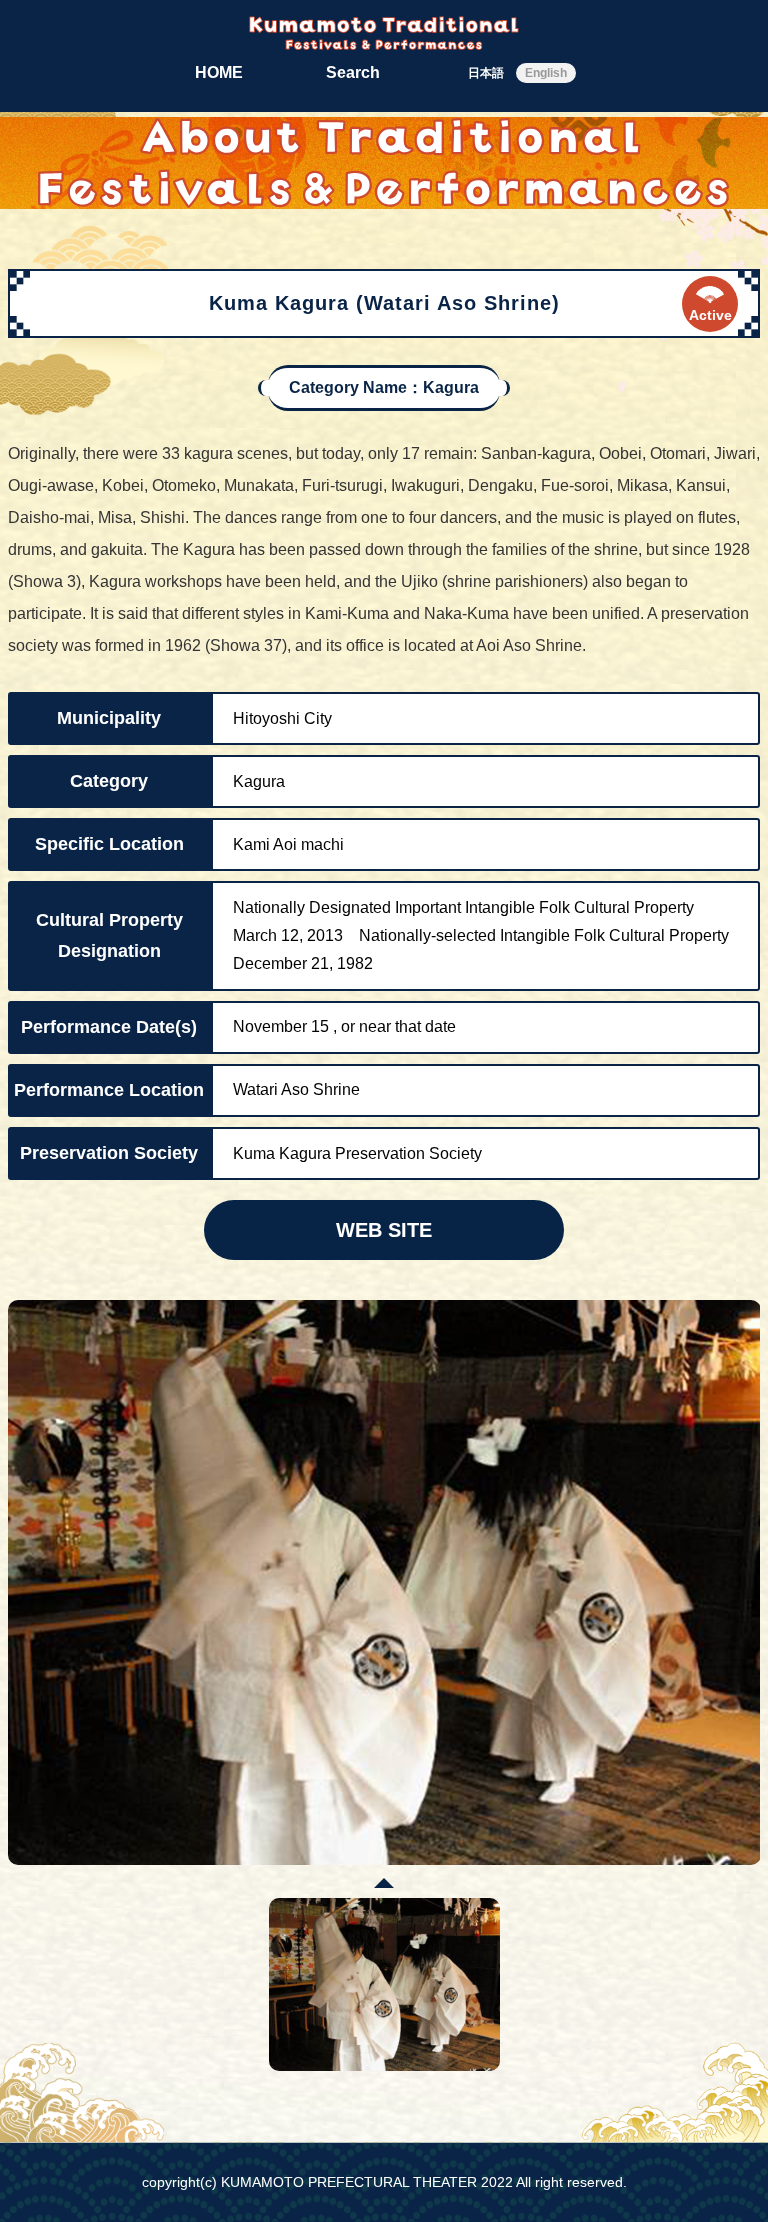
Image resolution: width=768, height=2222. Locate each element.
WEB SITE (384, 1230)
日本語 (486, 73)
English (546, 73)
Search (353, 72)
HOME (219, 72)
